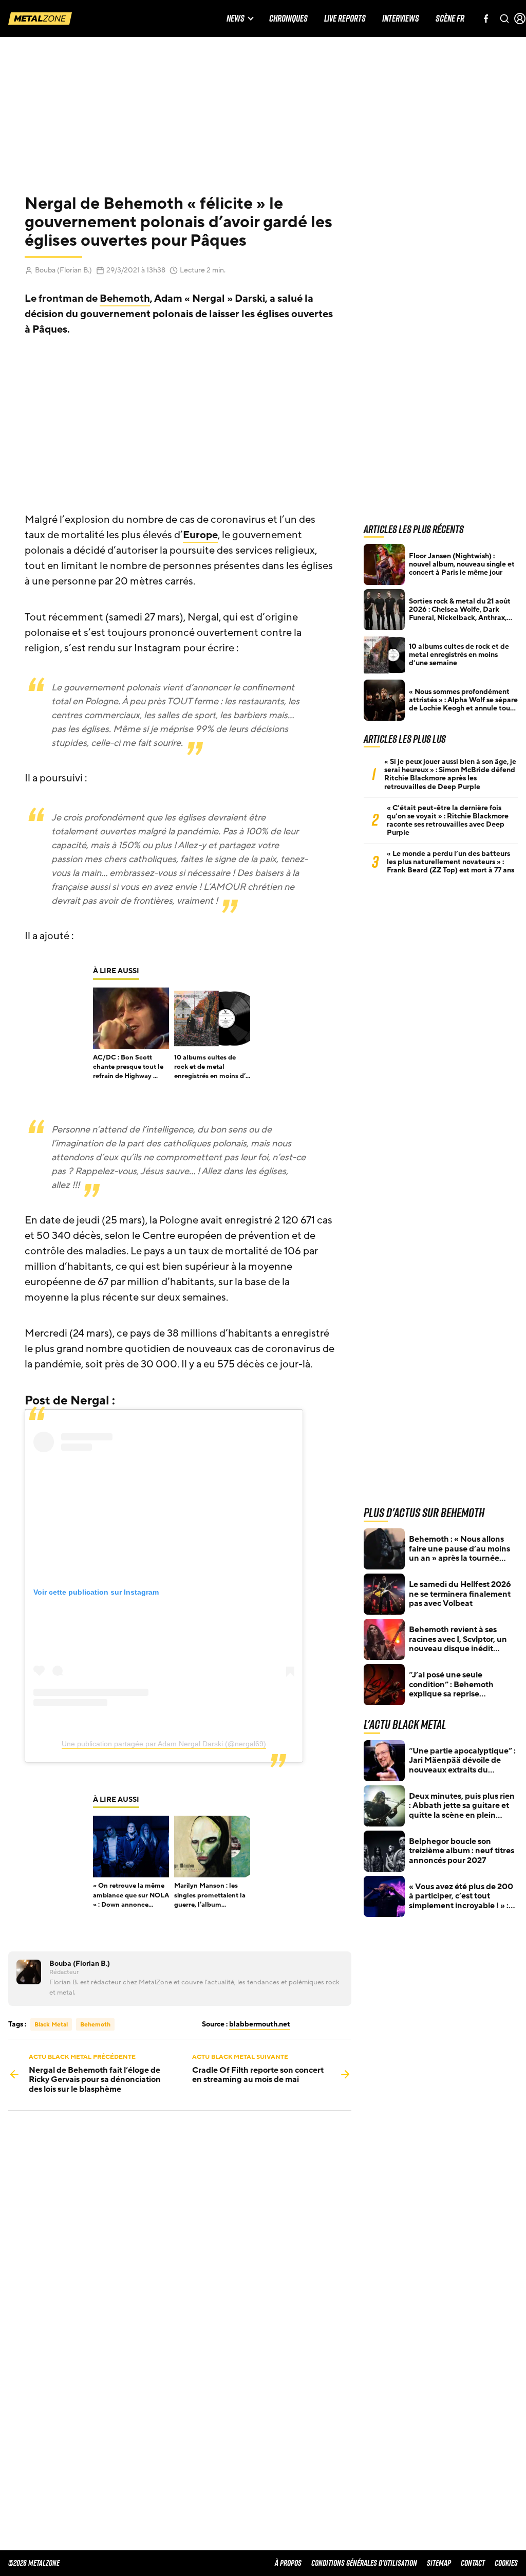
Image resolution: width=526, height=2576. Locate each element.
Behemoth (125, 299)
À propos (288, 2563)
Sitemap (439, 2563)
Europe (200, 535)
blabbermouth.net (260, 2024)
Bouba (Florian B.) (63, 270)
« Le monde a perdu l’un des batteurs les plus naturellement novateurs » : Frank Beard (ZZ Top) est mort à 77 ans (450, 862)
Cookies (506, 2563)
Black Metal (51, 2024)
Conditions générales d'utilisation (364, 2563)
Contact (473, 2563)
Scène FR (450, 19)
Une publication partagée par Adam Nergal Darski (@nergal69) (164, 1744)
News (236, 19)
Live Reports (345, 19)
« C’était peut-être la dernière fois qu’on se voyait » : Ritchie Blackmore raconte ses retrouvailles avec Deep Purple (448, 820)
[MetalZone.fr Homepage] (40, 19)
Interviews (401, 19)
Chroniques (288, 19)
